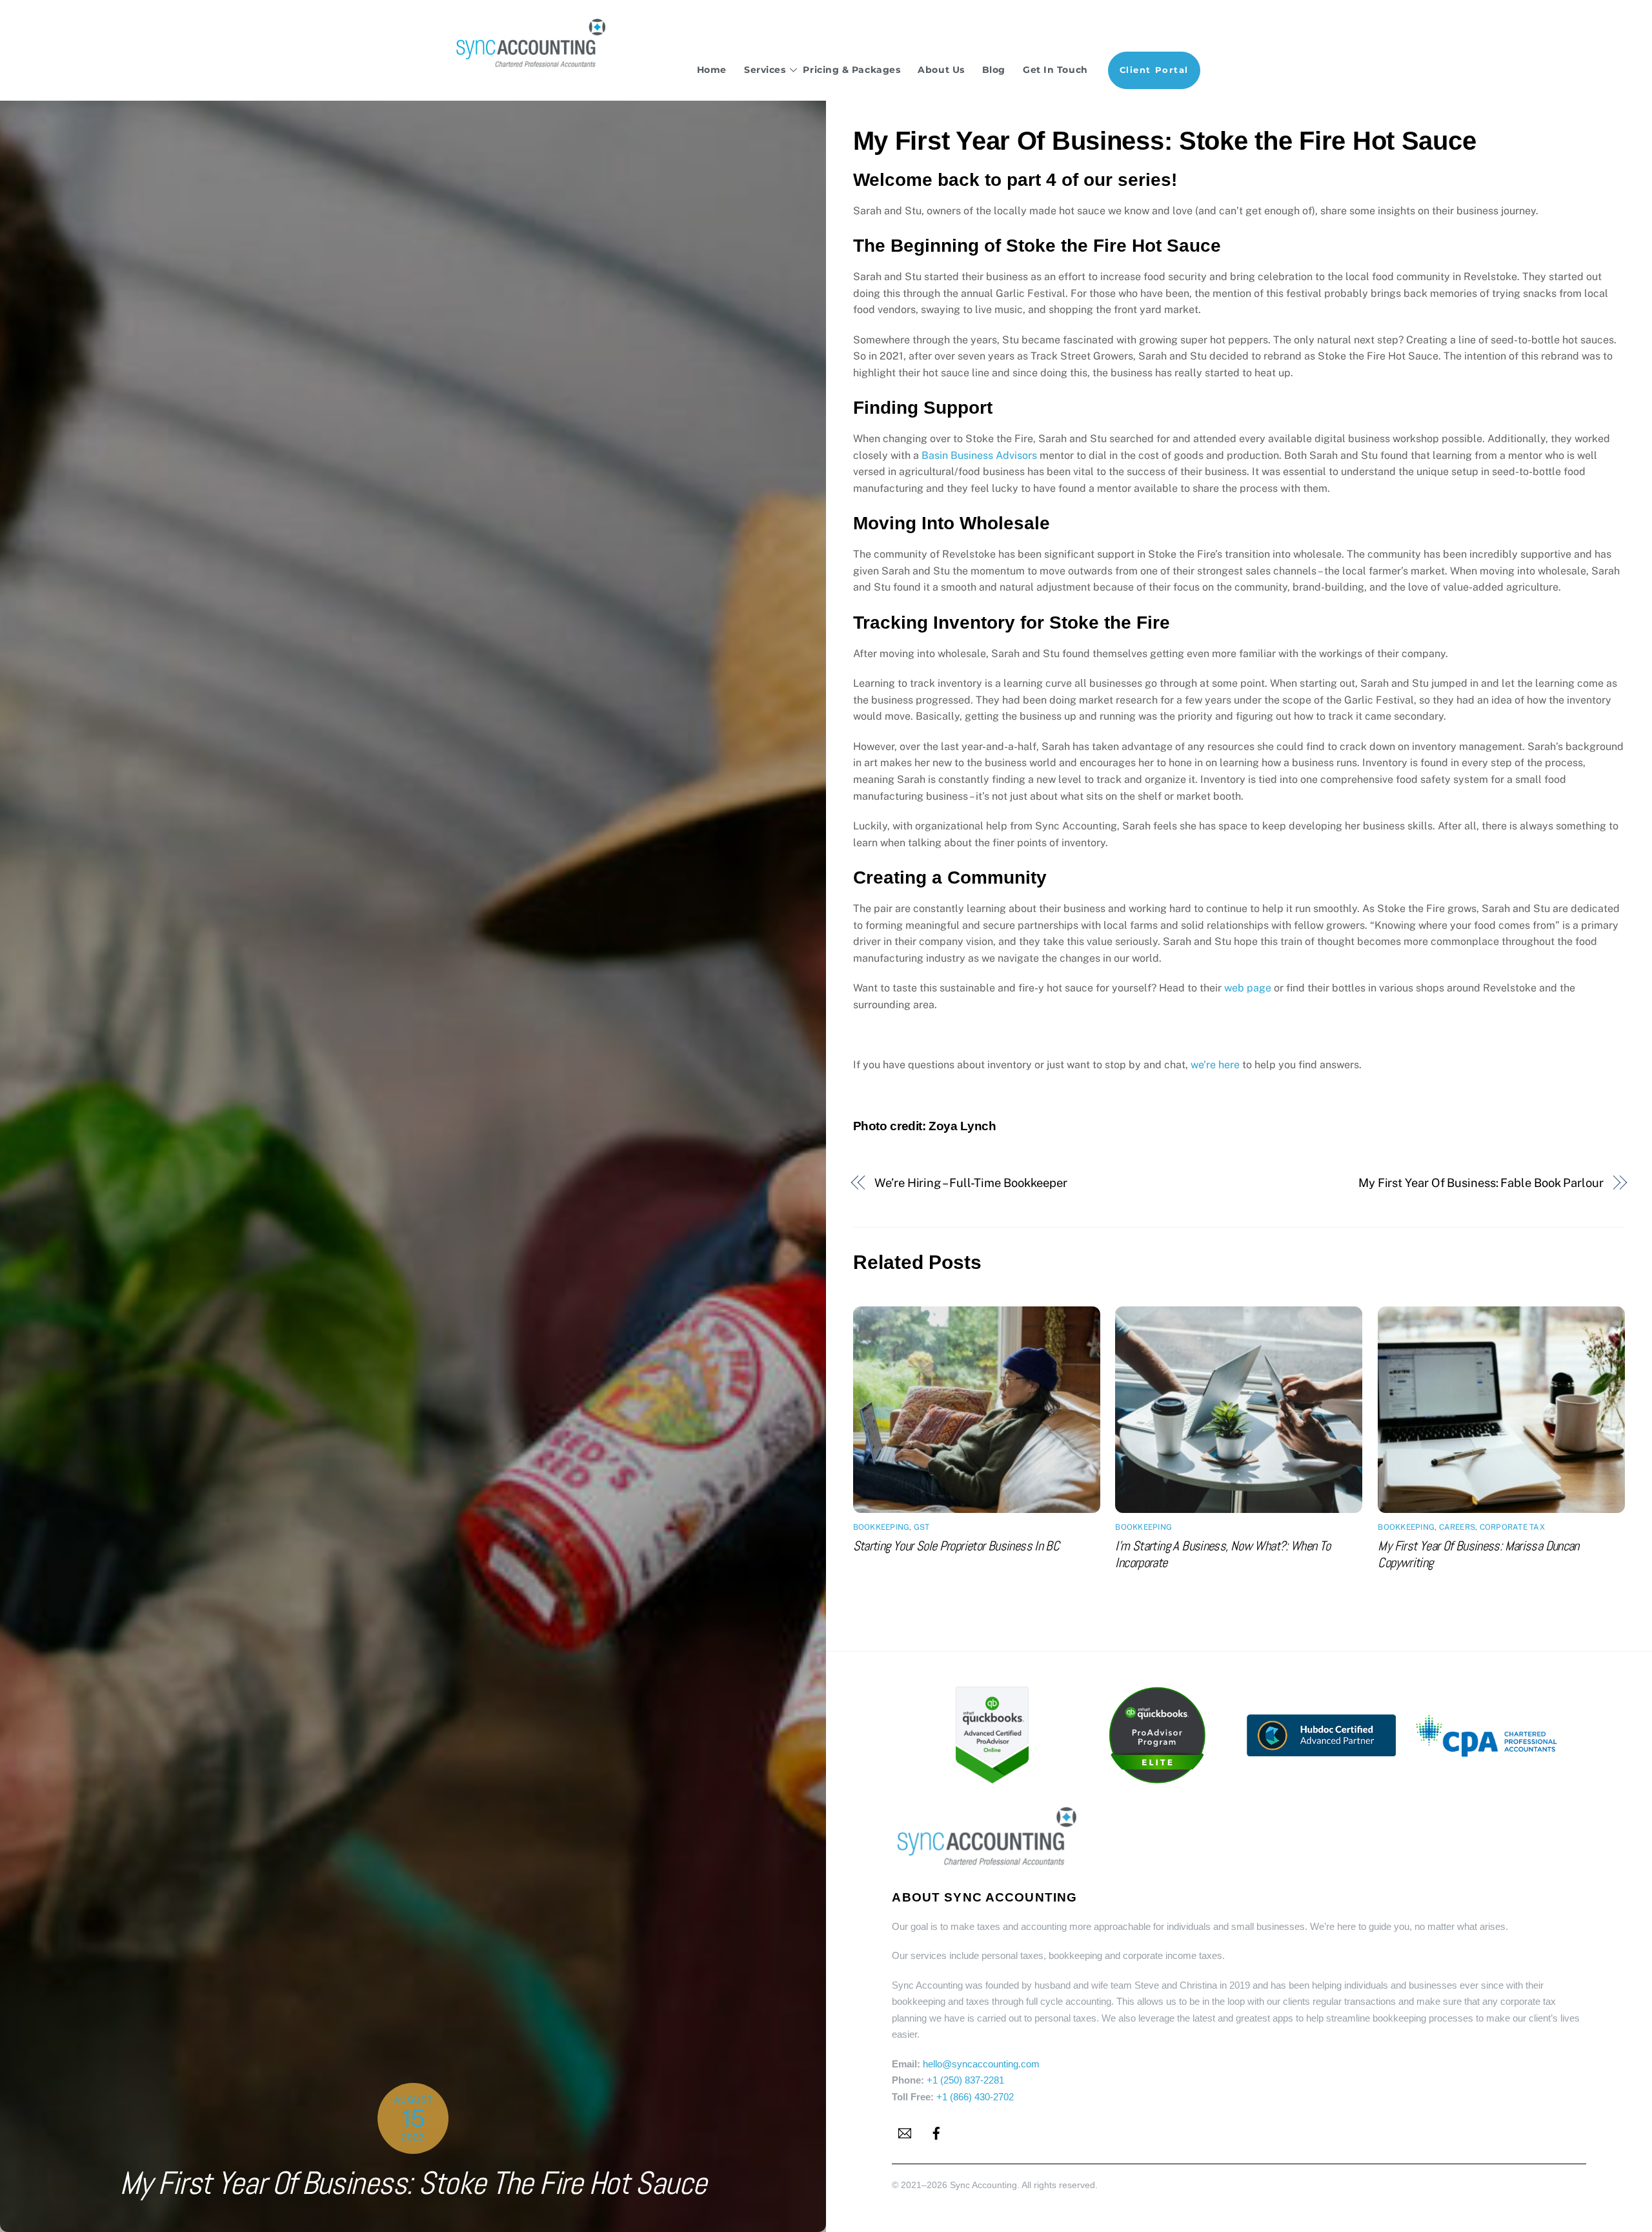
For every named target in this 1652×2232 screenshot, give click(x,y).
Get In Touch (1055, 70)
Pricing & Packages (851, 70)
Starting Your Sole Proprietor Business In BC (956, 1546)
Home (712, 70)
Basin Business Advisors (979, 455)
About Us (941, 70)
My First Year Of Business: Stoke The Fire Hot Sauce (413, 2183)
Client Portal (1154, 70)
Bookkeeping (881, 1527)
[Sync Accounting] (532, 66)
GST (922, 1527)
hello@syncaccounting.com (981, 2064)
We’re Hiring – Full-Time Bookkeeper (971, 1183)
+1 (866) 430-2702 (975, 2097)
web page (1248, 988)
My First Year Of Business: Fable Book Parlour (1481, 1183)
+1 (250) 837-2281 (965, 2080)
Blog (994, 70)
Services (765, 70)
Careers (1457, 1527)
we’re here (1215, 1065)
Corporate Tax (1512, 1527)
